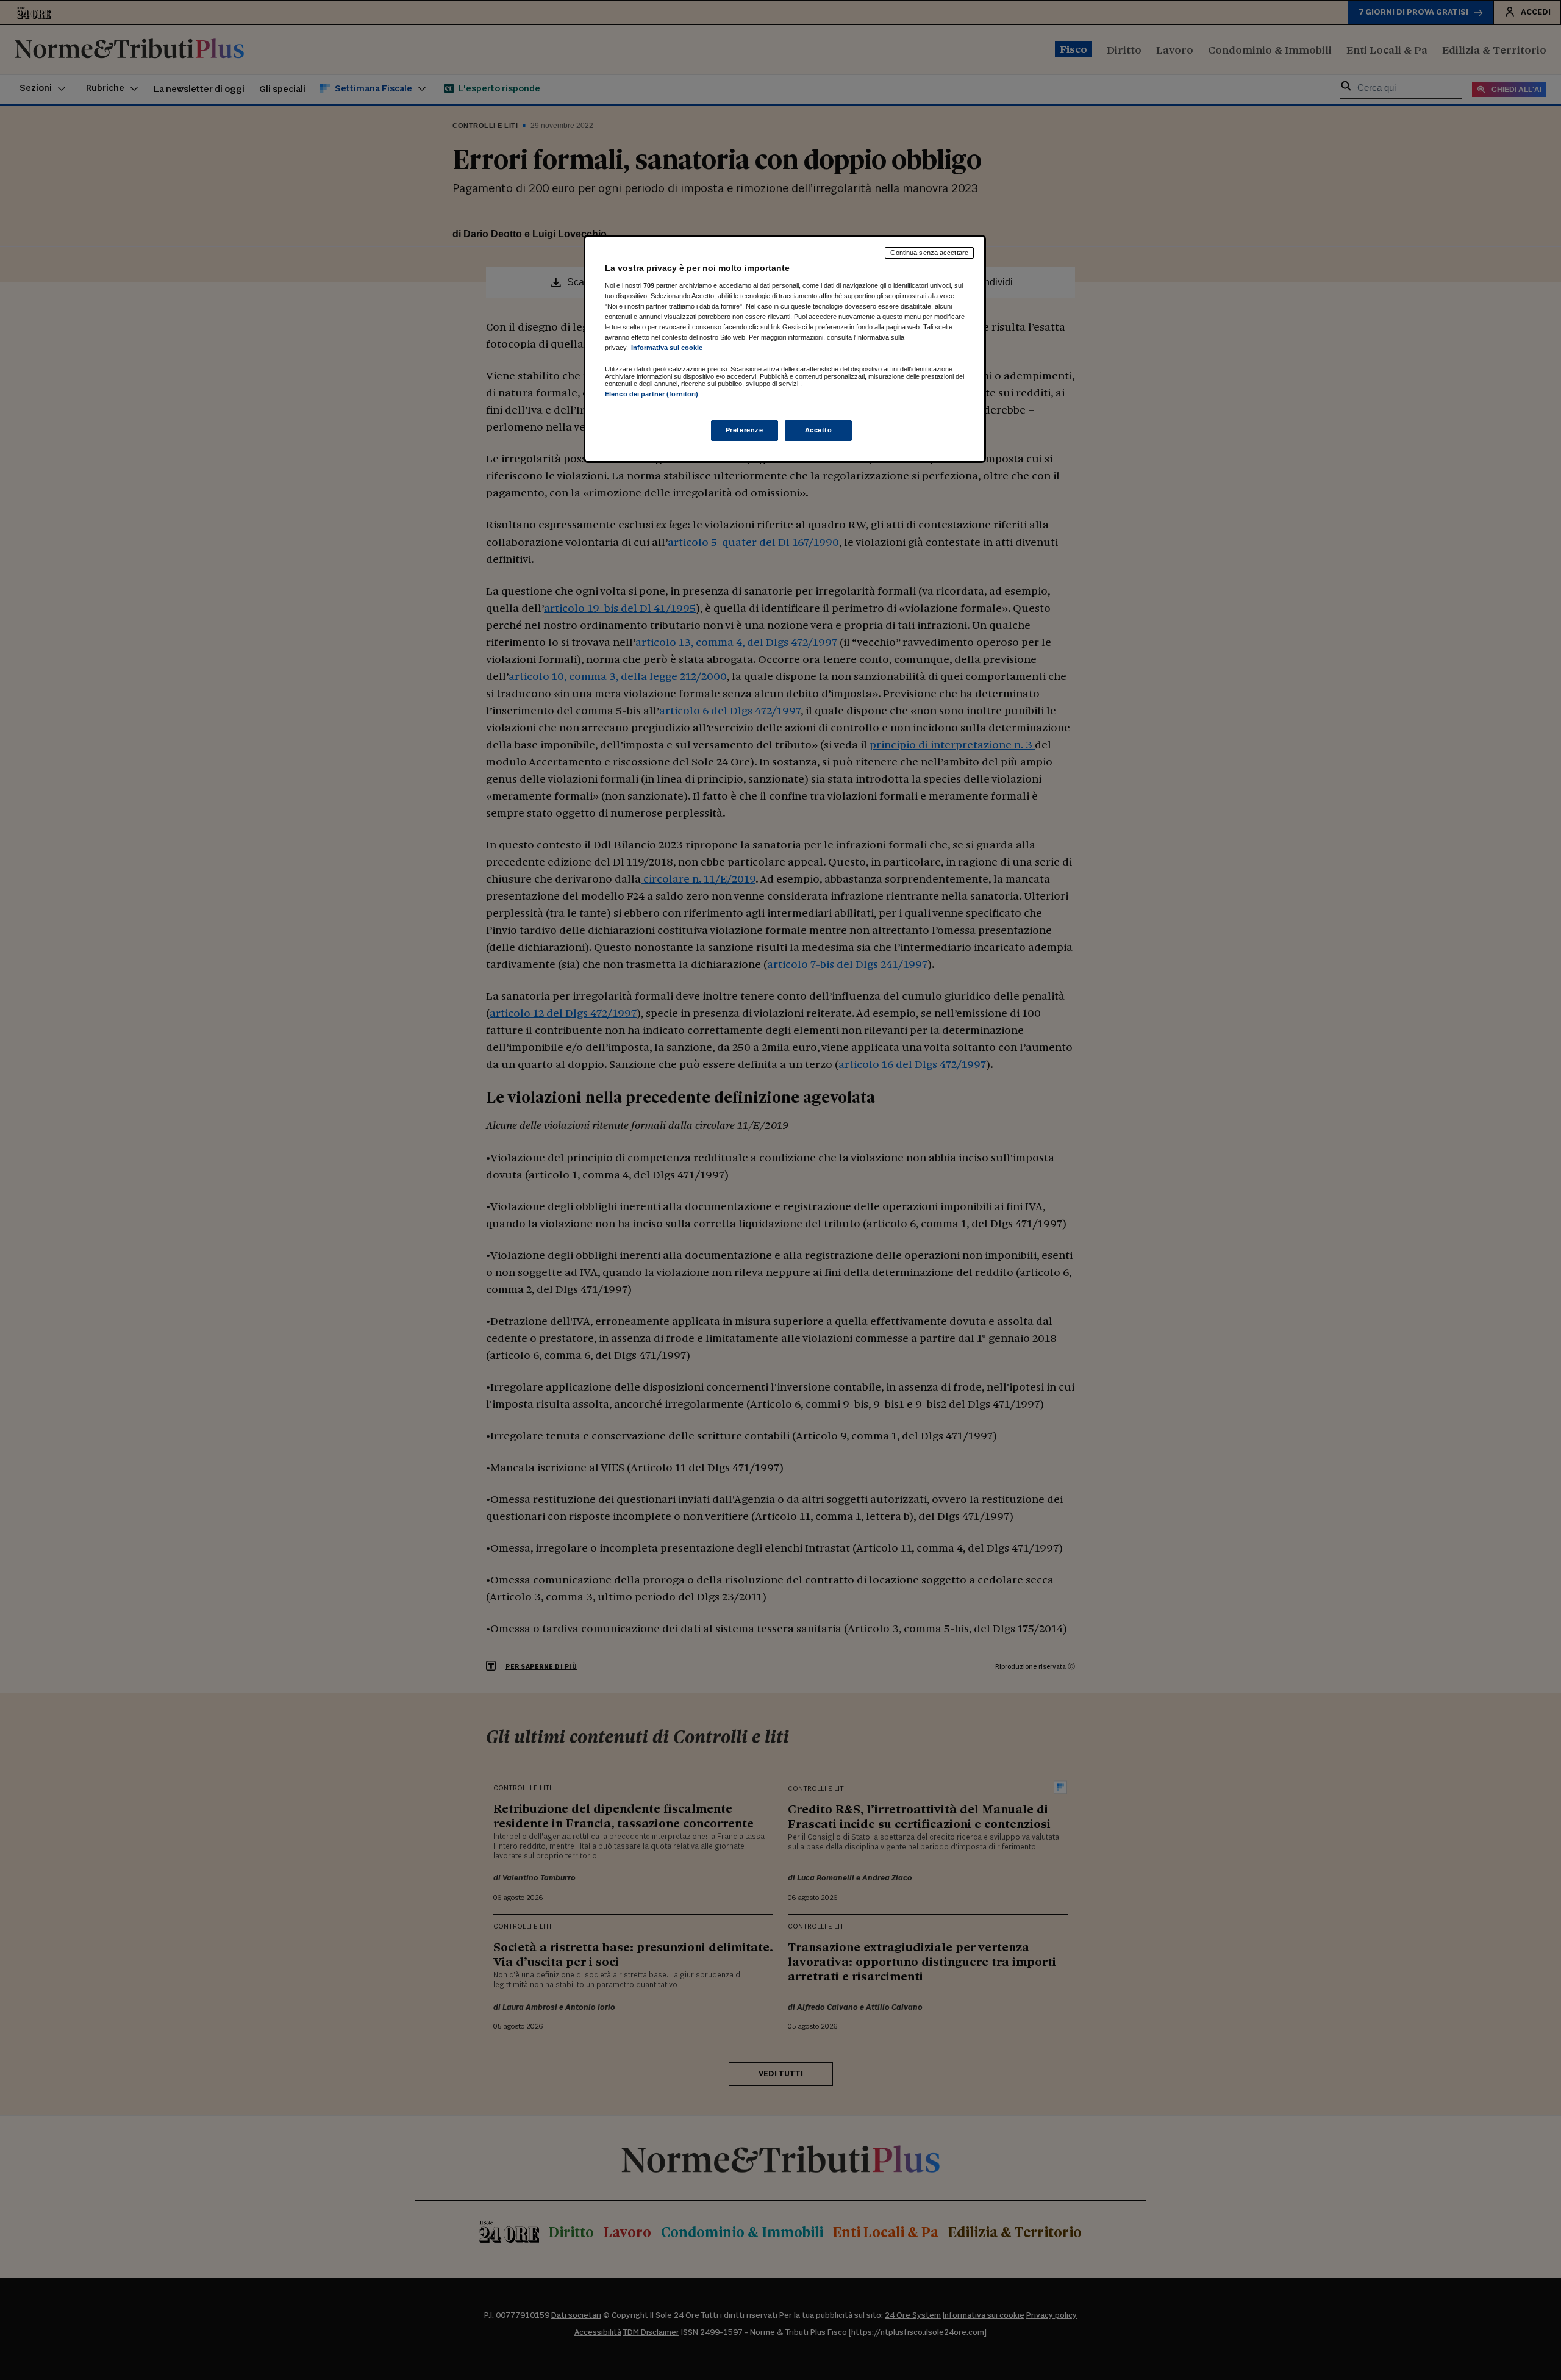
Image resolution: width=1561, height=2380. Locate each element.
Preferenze (745, 430)
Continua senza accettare (929, 253)
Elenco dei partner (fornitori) (652, 394)
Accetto (819, 430)
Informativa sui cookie (667, 348)
